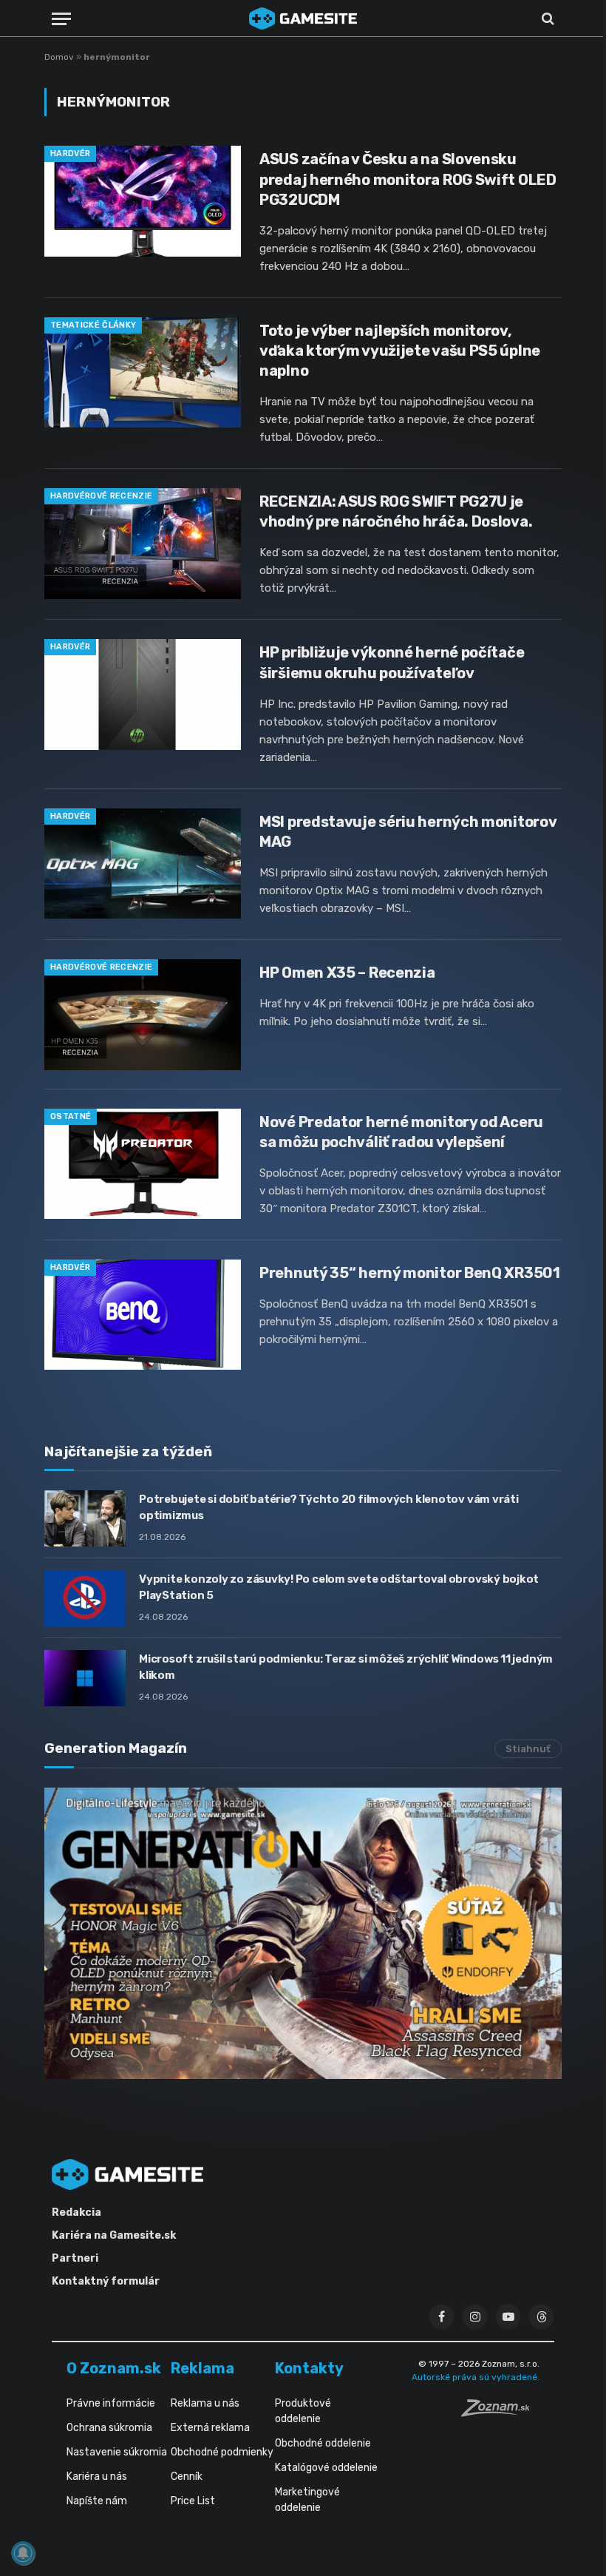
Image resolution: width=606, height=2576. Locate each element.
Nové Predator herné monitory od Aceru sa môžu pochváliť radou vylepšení (401, 1132)
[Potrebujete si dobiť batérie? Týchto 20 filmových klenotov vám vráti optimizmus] (85, 1518)
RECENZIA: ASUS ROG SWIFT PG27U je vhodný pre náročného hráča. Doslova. (396, 511)
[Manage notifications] (23, 2553)
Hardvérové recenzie (101, 496)
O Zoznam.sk (114, 2368)
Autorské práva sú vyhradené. (476, 2377)
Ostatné (71, 1116)
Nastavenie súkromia (117, 2452)
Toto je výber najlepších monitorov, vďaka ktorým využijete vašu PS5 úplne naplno (400, 351)
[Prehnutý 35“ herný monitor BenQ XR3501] (143, 1315)
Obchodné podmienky (222, 2452)
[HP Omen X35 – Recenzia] (143, 1015)
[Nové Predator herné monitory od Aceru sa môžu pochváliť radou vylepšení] (143, 1164)
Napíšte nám (97, 2501)
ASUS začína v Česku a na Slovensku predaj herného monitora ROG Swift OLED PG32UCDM (408, 179)
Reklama (202, 2368)
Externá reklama (210, 2428)
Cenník (187, 2477)
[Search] (547, 19)
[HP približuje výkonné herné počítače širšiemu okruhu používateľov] (143, 694)
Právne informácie (111, 2403)
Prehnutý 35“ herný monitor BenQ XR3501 (410, 1273)
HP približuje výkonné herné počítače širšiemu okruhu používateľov (392, 662)
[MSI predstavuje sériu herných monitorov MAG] (143, 864)
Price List (193, 2501)
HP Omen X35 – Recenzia (347, 973)
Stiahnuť (528, 1749)
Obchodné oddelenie (323, 2443)
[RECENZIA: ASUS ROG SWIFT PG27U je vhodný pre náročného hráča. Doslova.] (143, 544)
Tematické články (93, 325)
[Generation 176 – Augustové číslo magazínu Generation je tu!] (303, 1933)
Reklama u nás (205, 2403)
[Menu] (61, 19)
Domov (59, 57)
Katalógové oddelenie (326, 2468)
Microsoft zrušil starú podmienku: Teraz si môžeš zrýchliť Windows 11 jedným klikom (346, 1667)
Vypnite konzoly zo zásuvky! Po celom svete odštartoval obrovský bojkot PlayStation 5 (339, 1587)
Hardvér (70, 153)
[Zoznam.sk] (500, 2413)
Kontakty (309, 2368)
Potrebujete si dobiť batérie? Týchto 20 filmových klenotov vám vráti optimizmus (329, 1507)
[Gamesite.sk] (303, 18)
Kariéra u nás (97, 2477)
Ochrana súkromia (109, 2428)
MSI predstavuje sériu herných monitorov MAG (408, 832)
